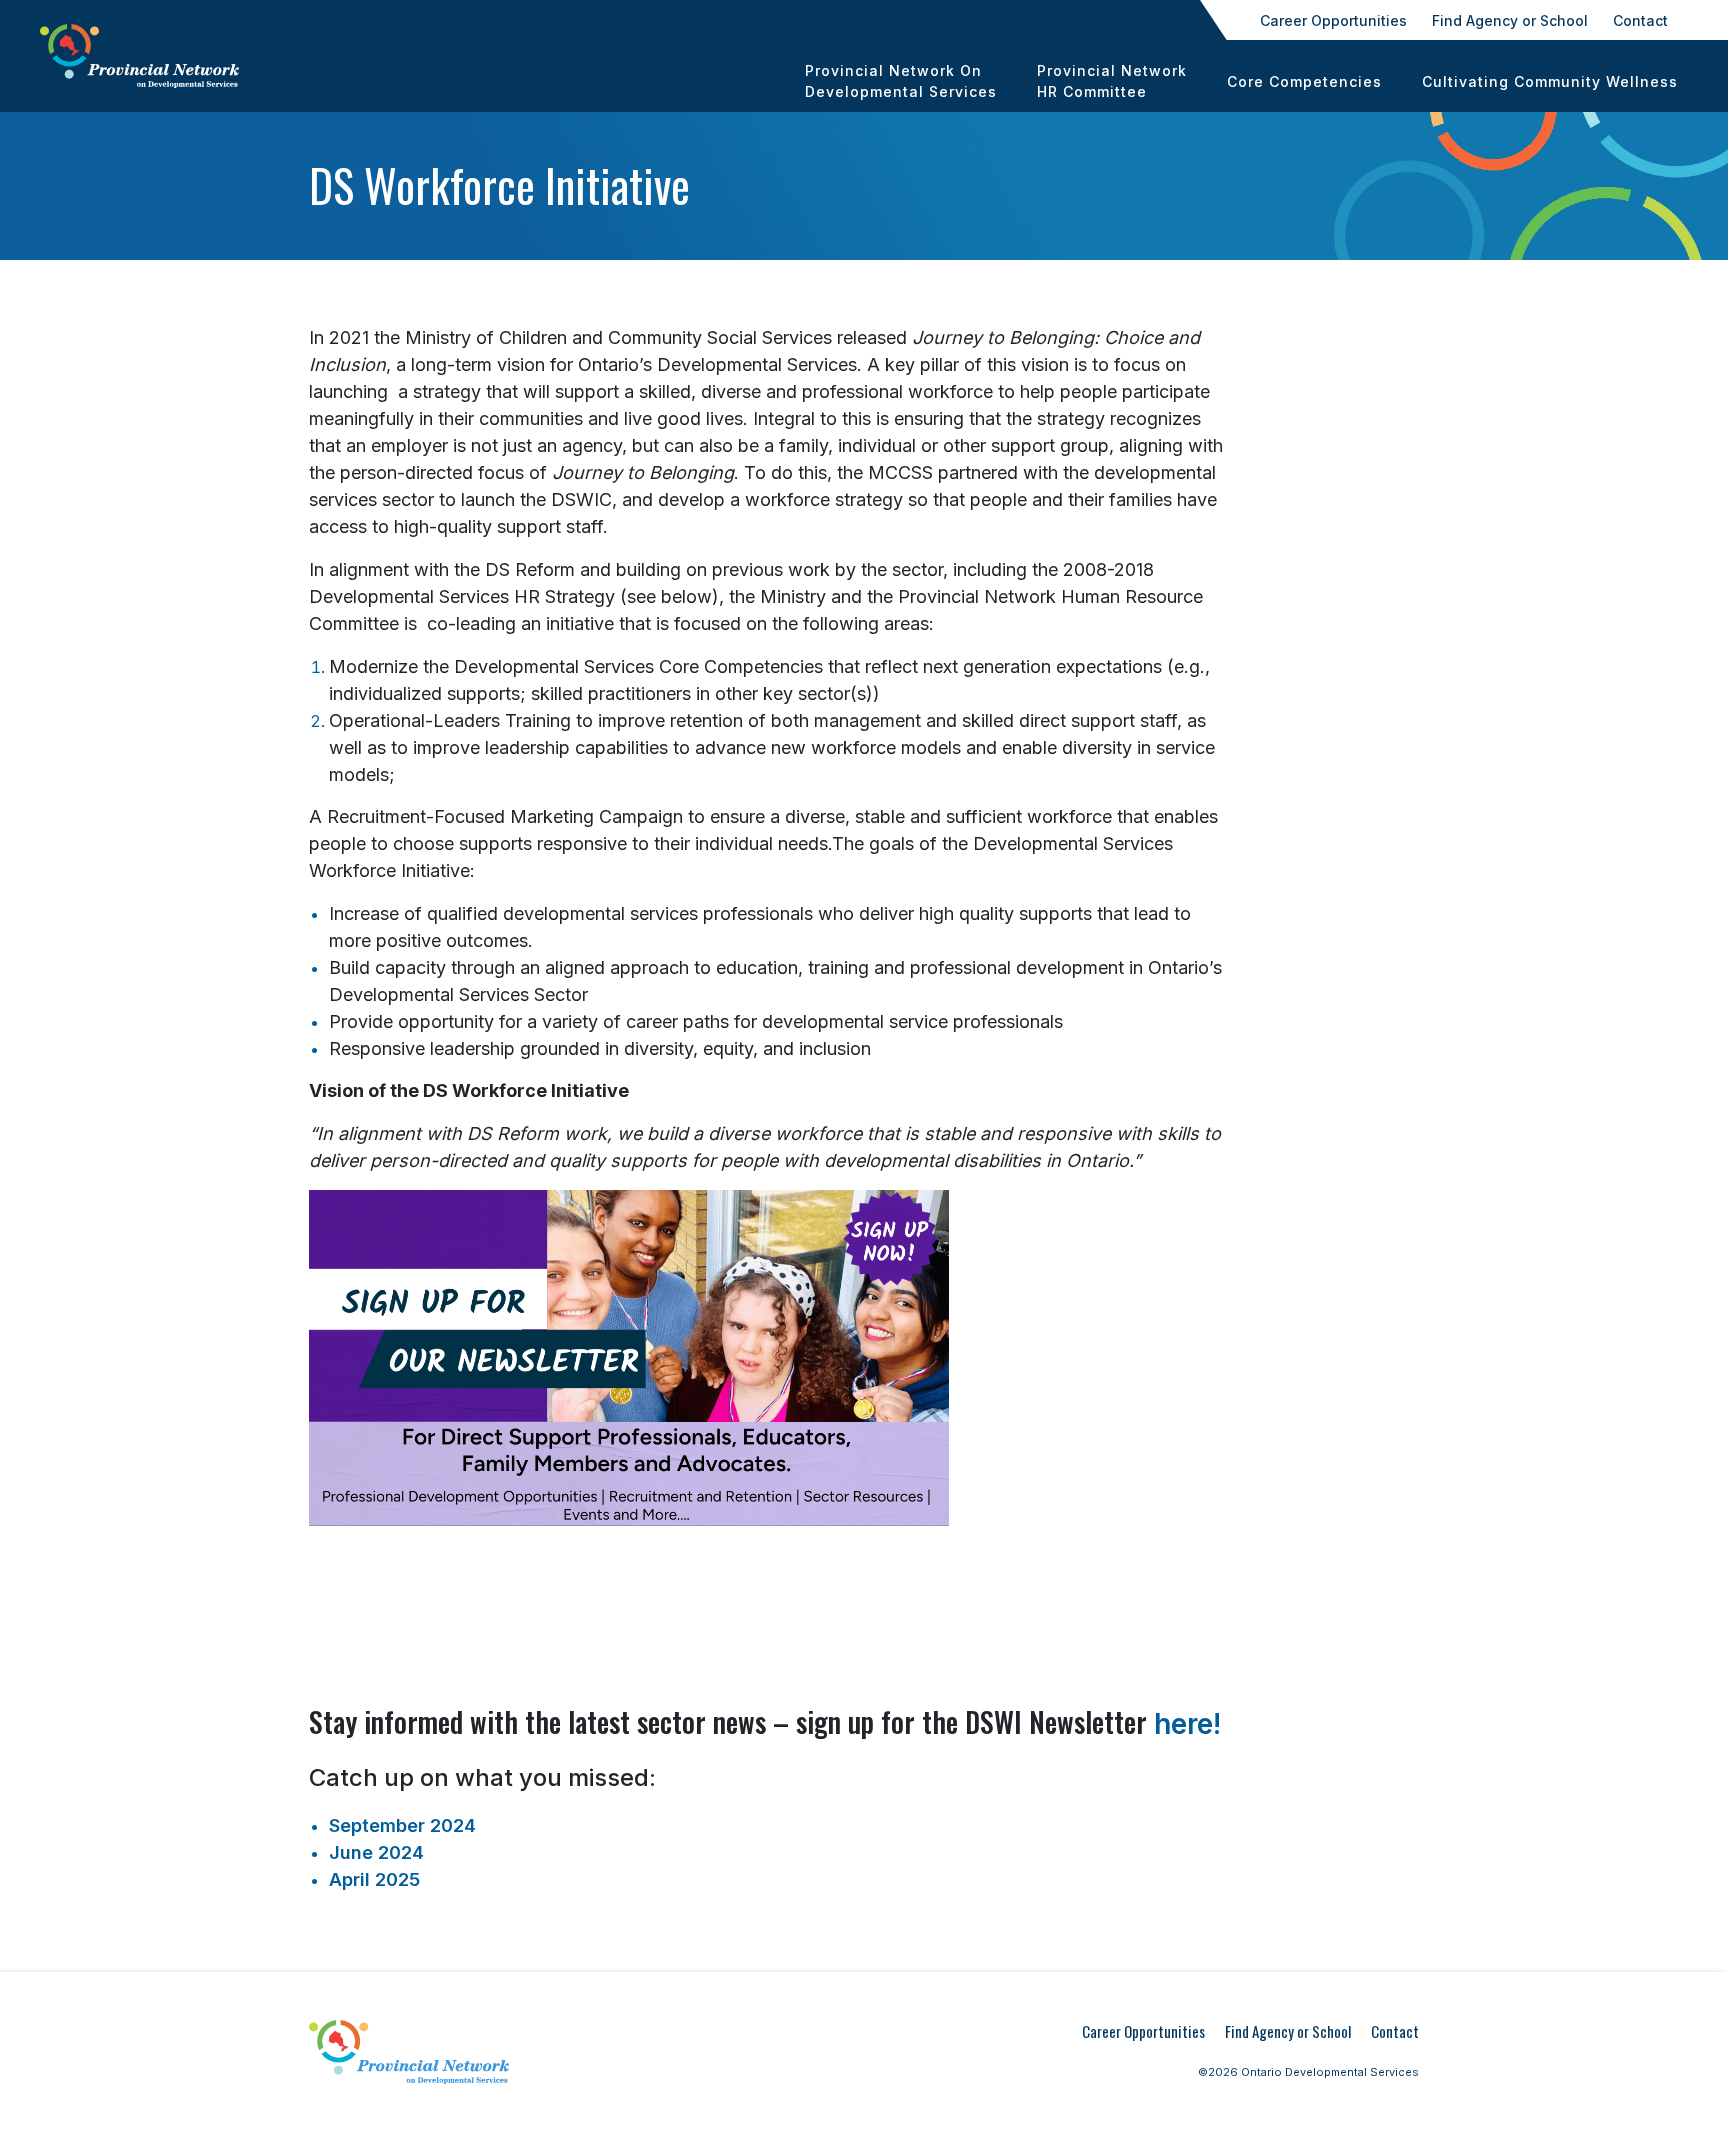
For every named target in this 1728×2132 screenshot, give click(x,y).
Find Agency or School (1510, 20)
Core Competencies (1304, 81)
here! (1187, 1724)
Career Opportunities (1333, 20)
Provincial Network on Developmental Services (901, 81)
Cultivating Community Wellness (1550, 81)
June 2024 (376, 1852)
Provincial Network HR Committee (1112, 81)
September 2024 (402, 1825)
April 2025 (374, 1879)
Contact (1640, 20)
